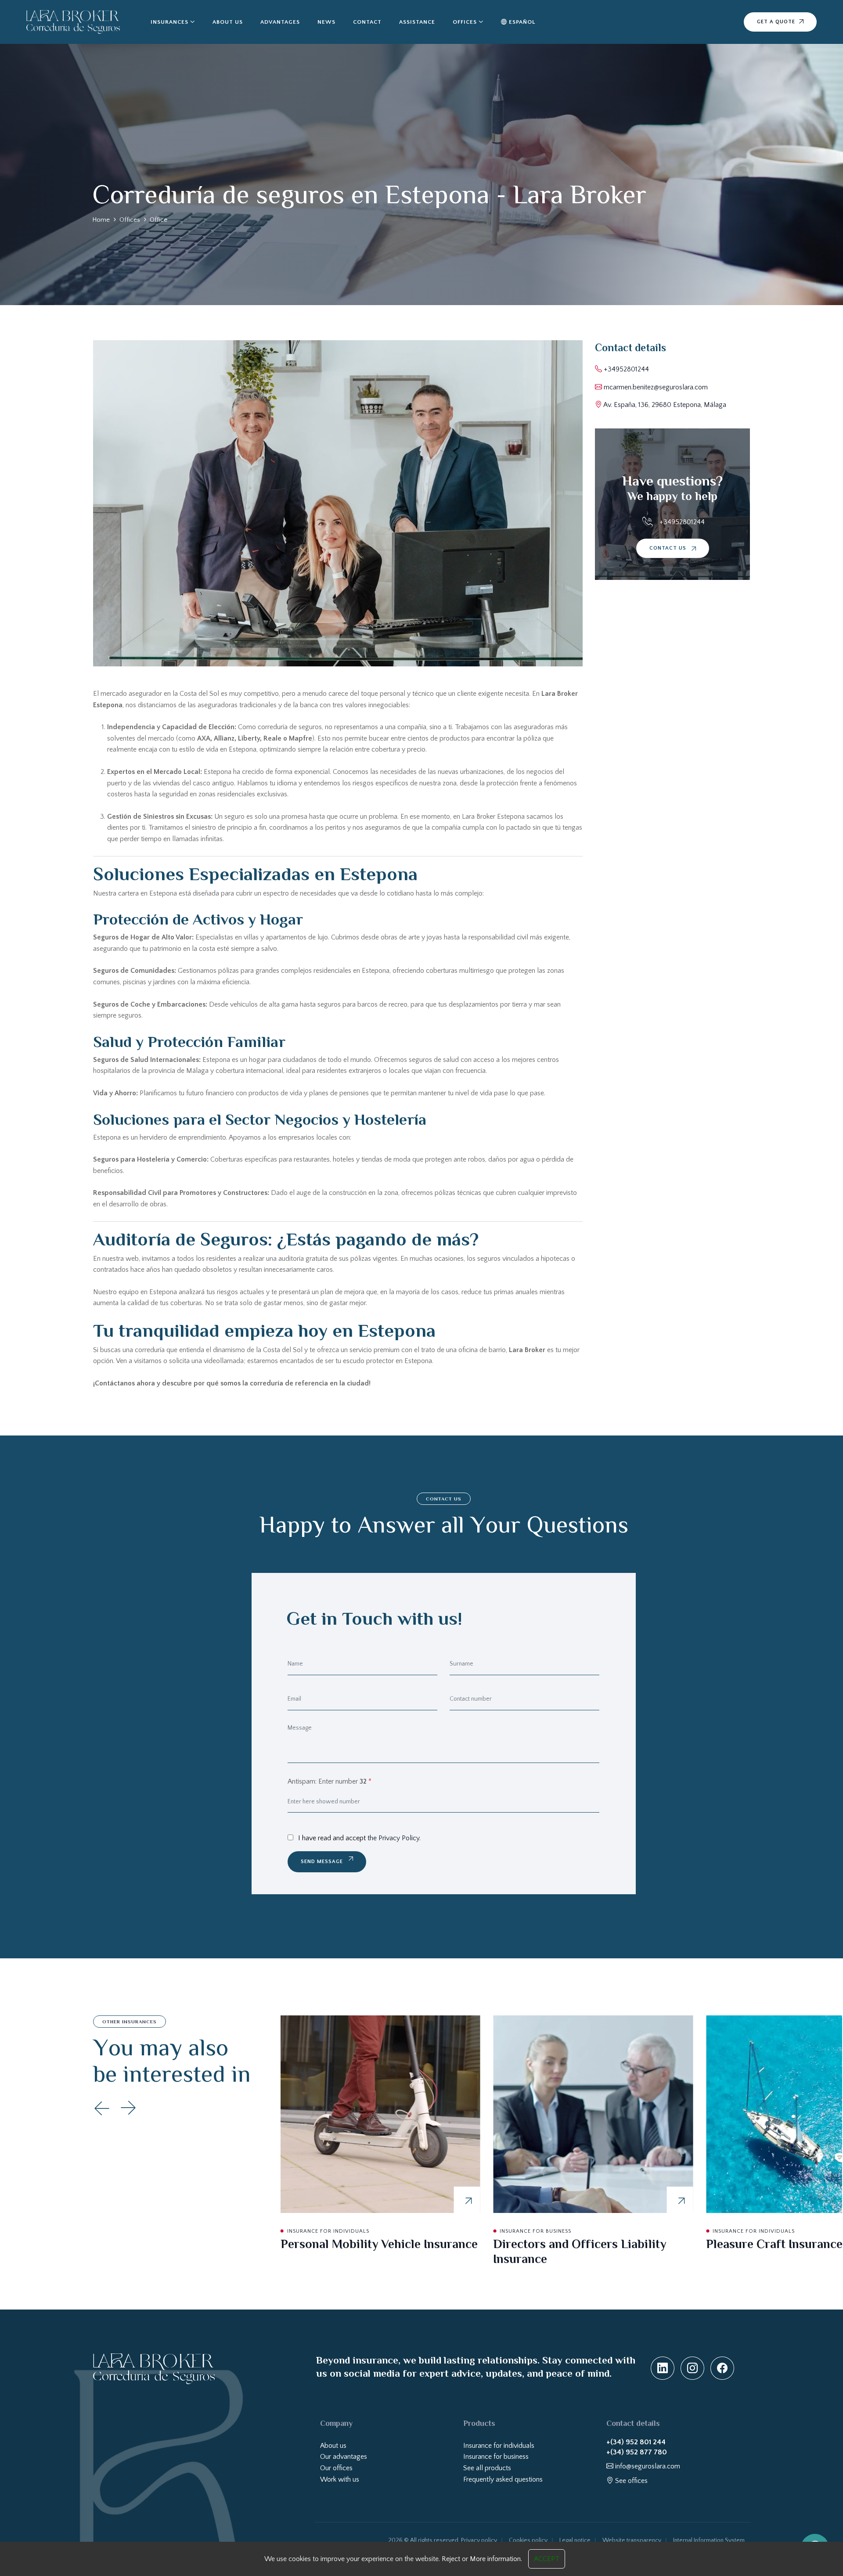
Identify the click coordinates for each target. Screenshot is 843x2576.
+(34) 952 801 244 (636, 2442)
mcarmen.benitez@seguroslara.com (655, 387)
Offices (465, 22)
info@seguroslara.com (647, 2466)
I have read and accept (359, 1838)
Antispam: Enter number (330, 1781)
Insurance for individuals (499, 2446)
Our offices (336, 2468)
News (326, 22)
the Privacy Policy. (394, 1838)
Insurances (169, 22)
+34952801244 (625, 369)
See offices (630, 2481)
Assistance (417, 22)
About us (228, 22)
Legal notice (575, 2540)
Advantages (280, 22)
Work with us (340, 2479)
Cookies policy (528, 2540)
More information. (496, 2559)
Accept (547, 2559)
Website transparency (632, 2540)
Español (521, 22)
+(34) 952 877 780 (637, 2452)
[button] (128, 2108)
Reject (451, 2559)
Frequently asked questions (503, 2479)
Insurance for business (496, 2457)
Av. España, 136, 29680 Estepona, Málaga (664, 405)
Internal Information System (709, 2540)
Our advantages (344, 2457)
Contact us (669, 548)
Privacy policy (479, 2540)
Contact (367, 22)
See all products (487, 2468)
